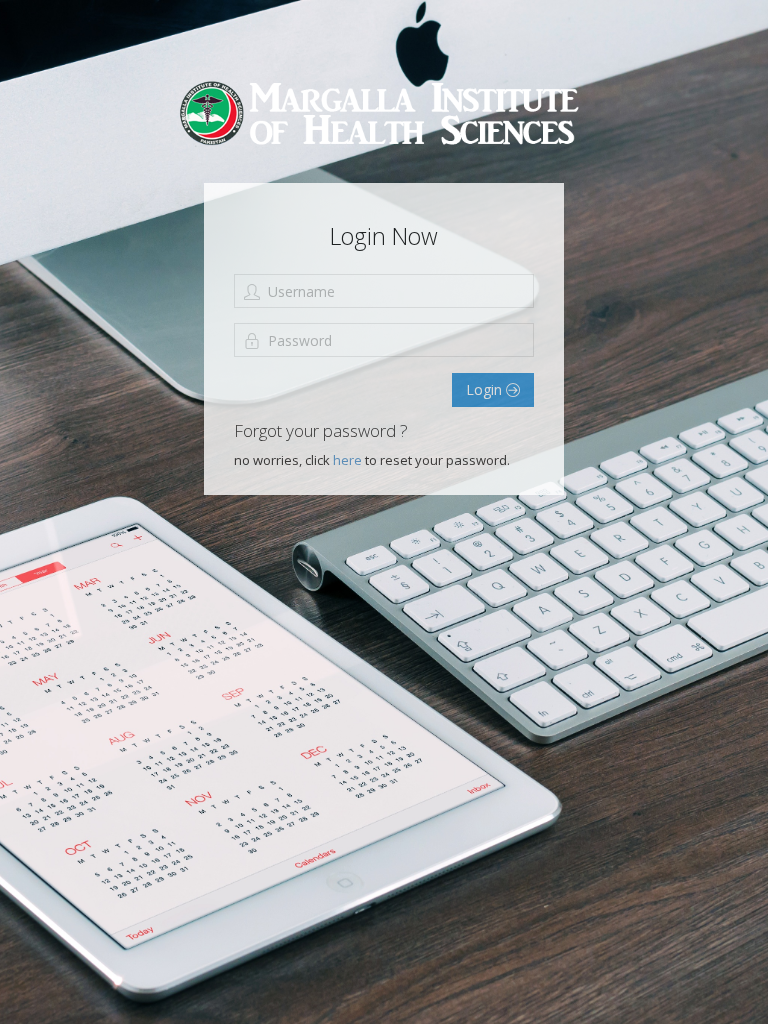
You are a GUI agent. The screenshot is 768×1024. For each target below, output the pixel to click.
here (349, 460)
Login (486, 389)
